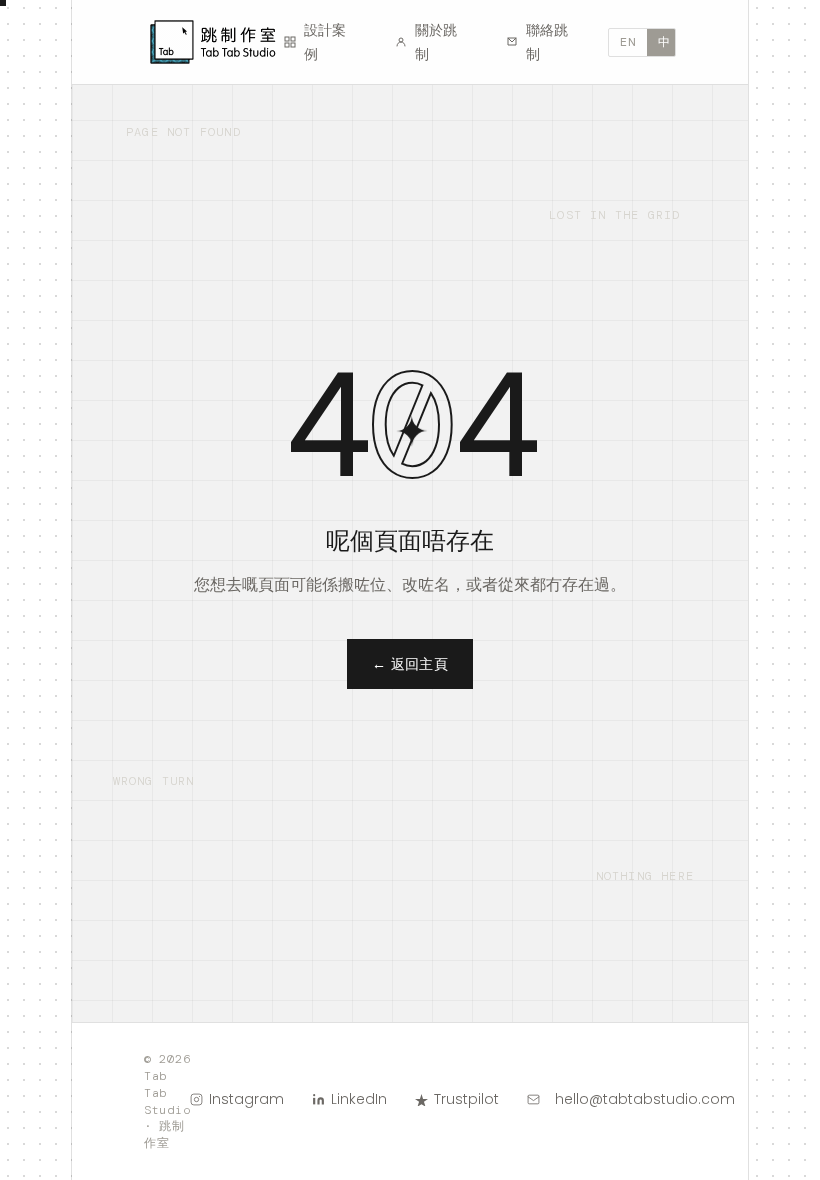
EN (628, 42)
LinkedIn (359, 1099)
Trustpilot (466, 1099)
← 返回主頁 (410, 664)
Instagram (246, 1099)
